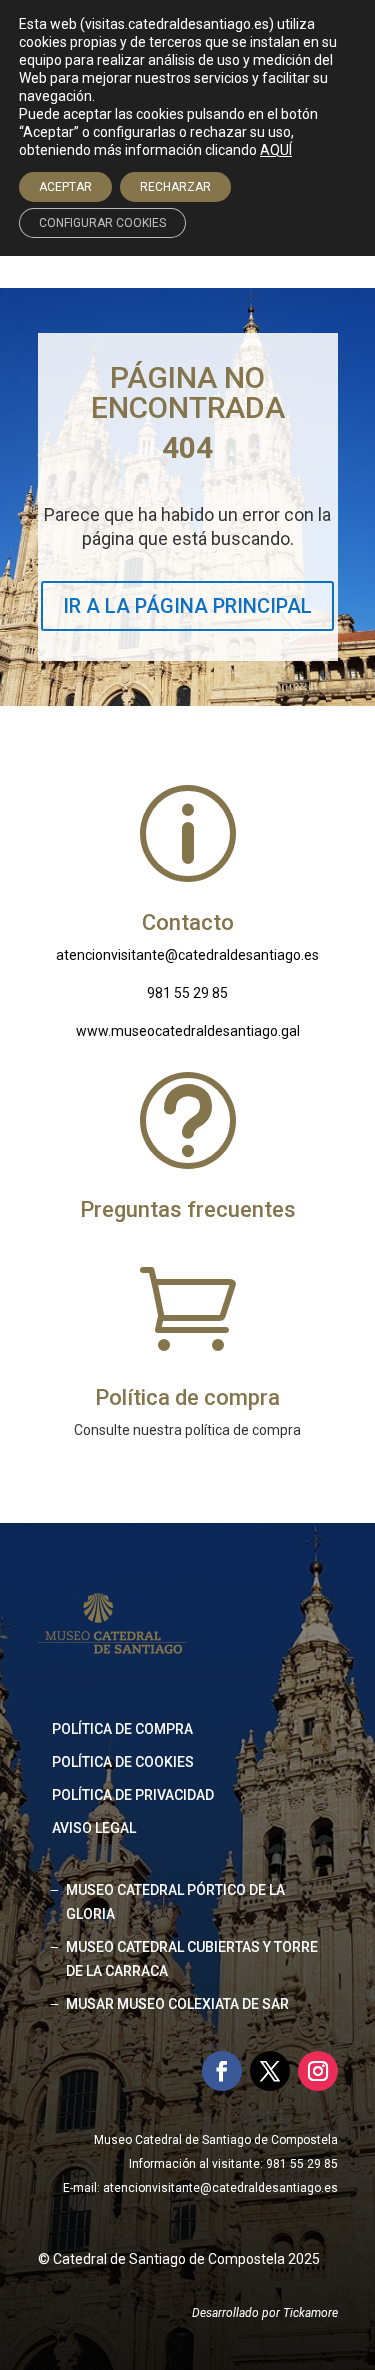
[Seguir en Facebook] (222, 2071)
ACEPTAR (65, 187)
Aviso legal (94, 1828)
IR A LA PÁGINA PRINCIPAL (187, 606)
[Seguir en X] (270, 2071)
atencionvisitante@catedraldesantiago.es (187, 955)
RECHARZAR (175, 187)
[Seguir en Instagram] (318, 2071)
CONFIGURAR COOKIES (102, 223)
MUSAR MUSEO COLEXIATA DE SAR (177, 2004)
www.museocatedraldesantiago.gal (188, 1031)
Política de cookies (123, 1762)
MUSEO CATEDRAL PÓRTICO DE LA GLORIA (175, 1902)
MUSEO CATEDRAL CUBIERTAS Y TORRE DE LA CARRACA (192, 1959)
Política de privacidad (133, 1795)
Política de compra (122, 1729)
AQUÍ (276, 150)
